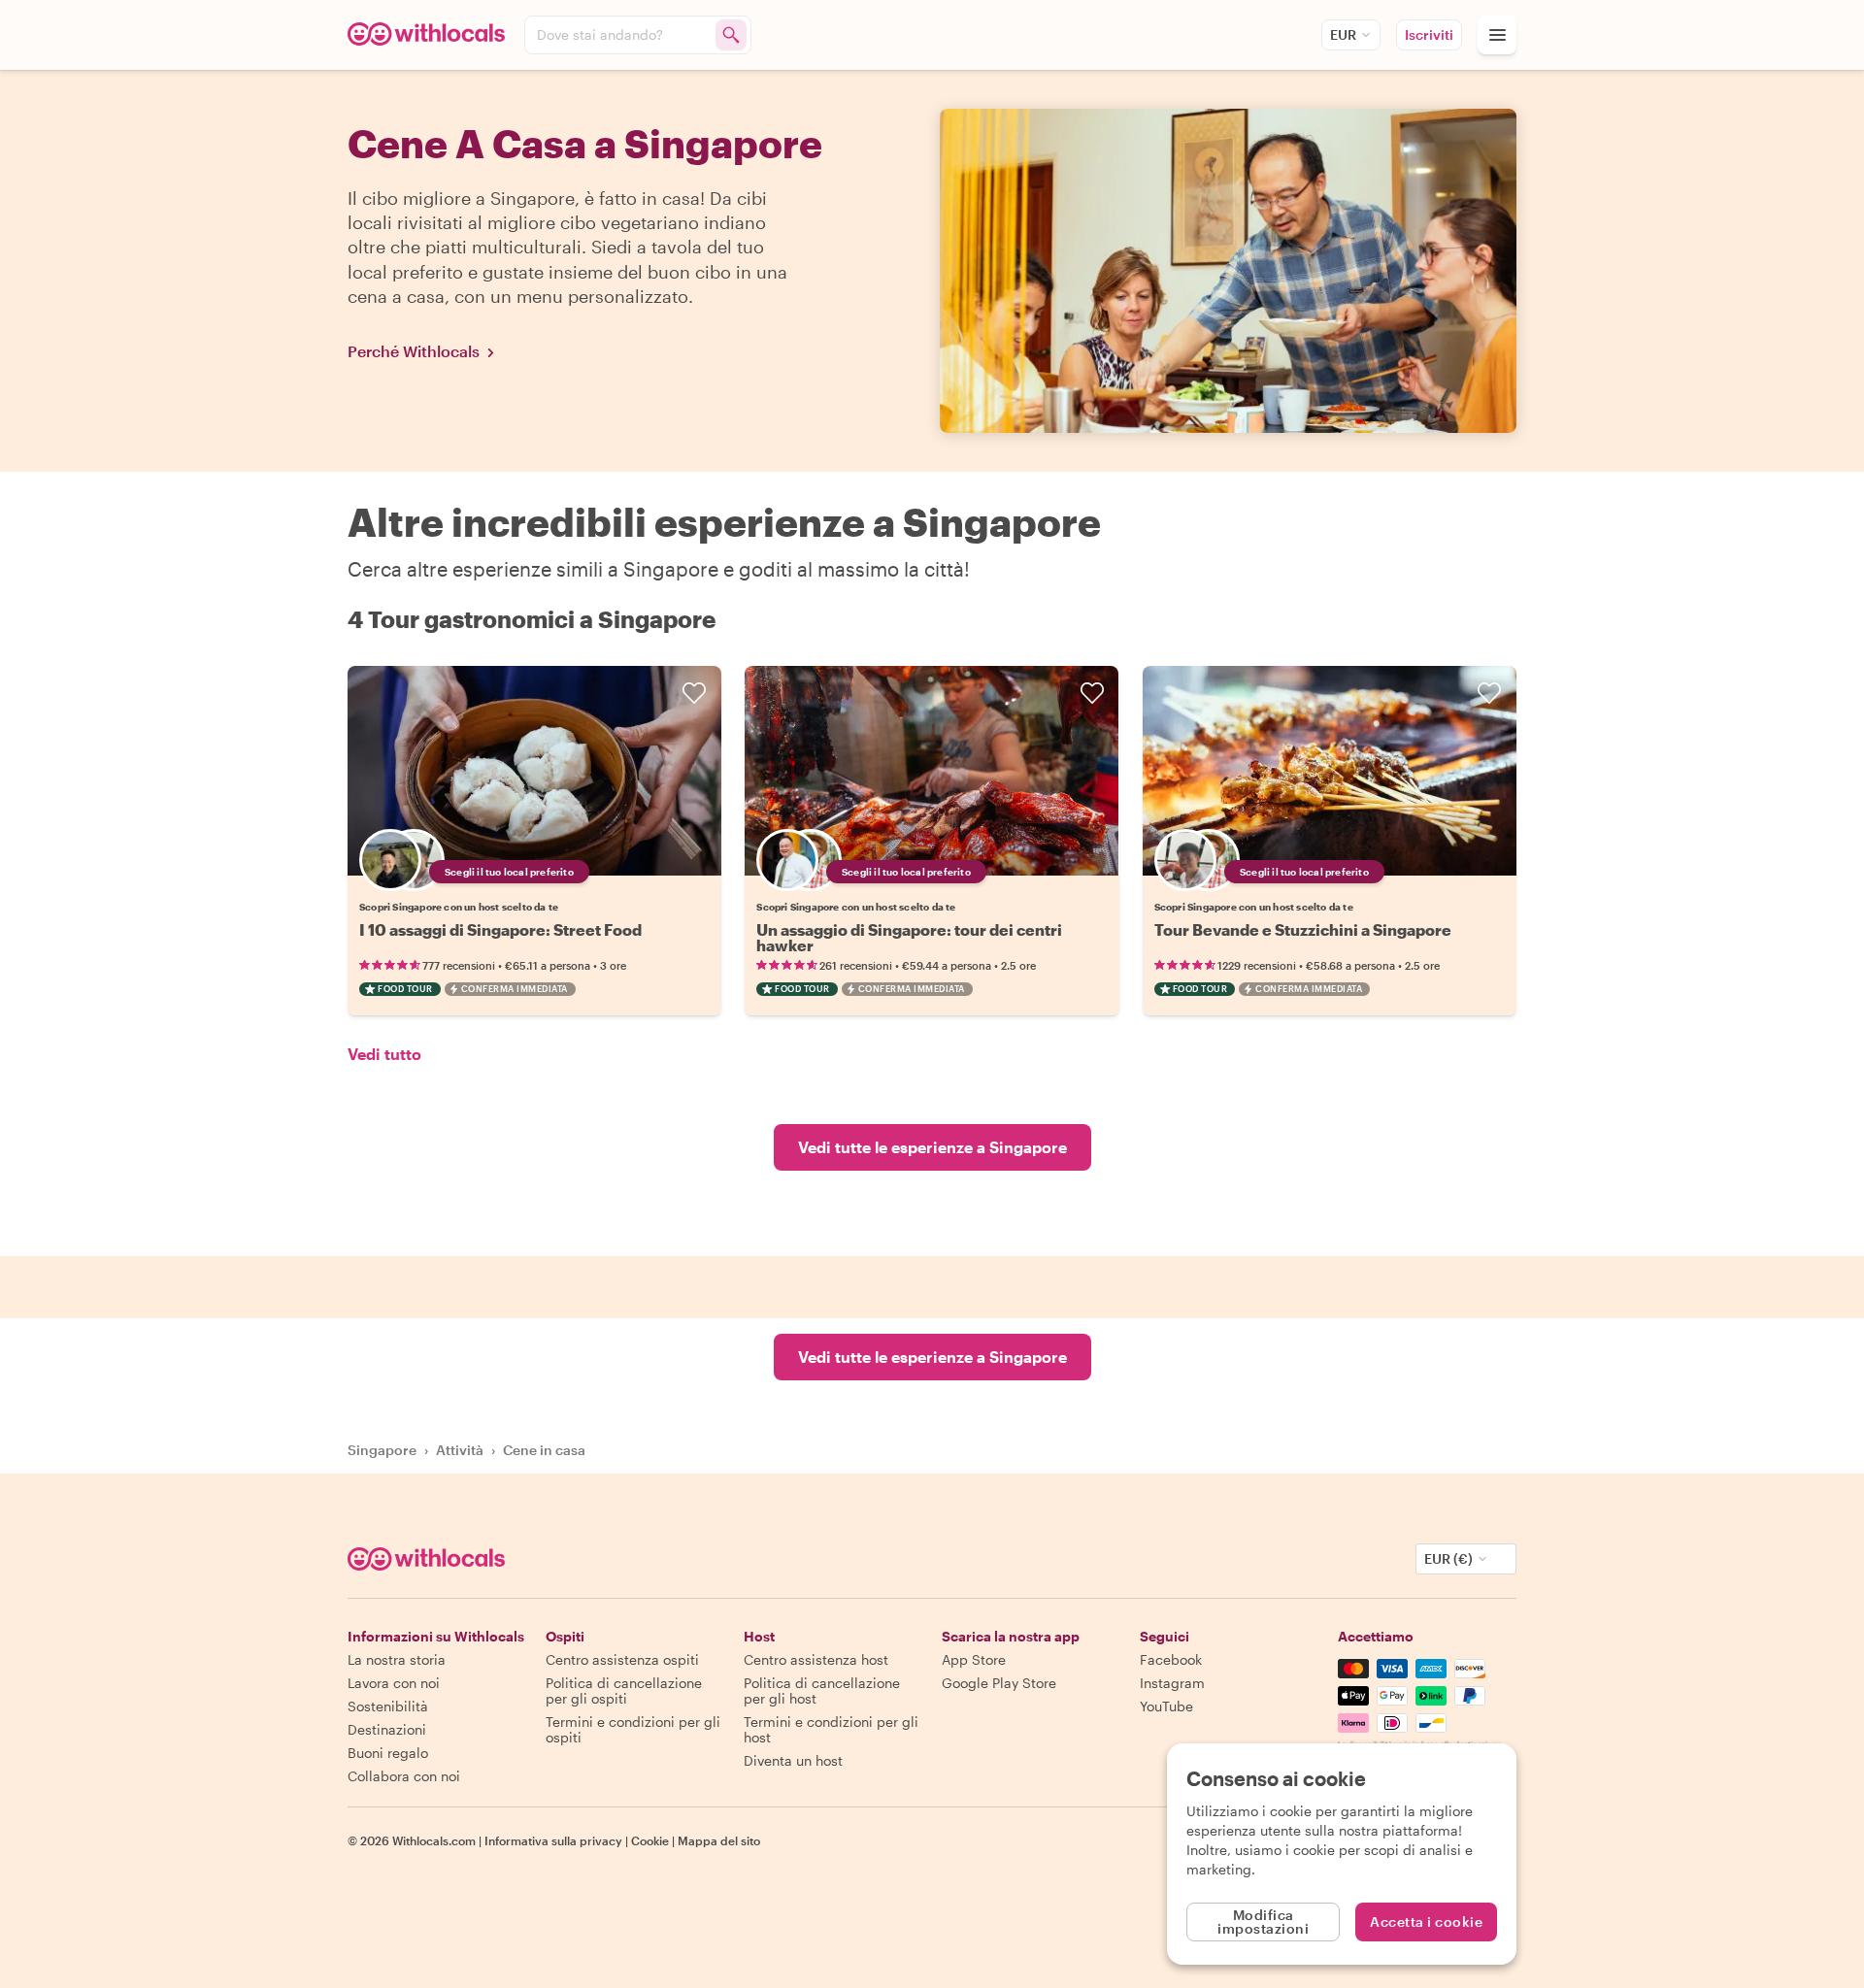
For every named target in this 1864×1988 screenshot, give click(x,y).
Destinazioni (387, 1729)
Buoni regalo (388, 1753)
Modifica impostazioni (1263, 1922)
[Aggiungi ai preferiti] (694, 693)
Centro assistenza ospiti (622, 1659)
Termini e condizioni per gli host (831, 1729)
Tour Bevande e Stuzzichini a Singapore (1303, 929)
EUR (1343, 34)
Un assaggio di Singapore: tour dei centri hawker (909, 937)
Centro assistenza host (816, 1659)
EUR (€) (1448, 1558)
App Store (974, 1659)
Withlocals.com (434, 1840)
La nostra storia (397, 1659)
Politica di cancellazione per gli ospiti (624, 1690)
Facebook (1171, 1659)
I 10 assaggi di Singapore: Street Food (500, 929)
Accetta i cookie (1426, 1922)
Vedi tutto (384, 1054)
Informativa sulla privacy (553, 1840)
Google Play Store (999, 1683)
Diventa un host (793, 1760)
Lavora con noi (394, 1683)
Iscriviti (1429, 34)
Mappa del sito (719, 1840)
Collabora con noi (404, 1776)
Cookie (650, 1840)
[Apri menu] (1497, 35)
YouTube (1166, 1706)
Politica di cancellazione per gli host (822, 1690)
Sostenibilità (388, 1706)
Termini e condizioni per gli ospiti (633, 1729)
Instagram (1172, 1683)
